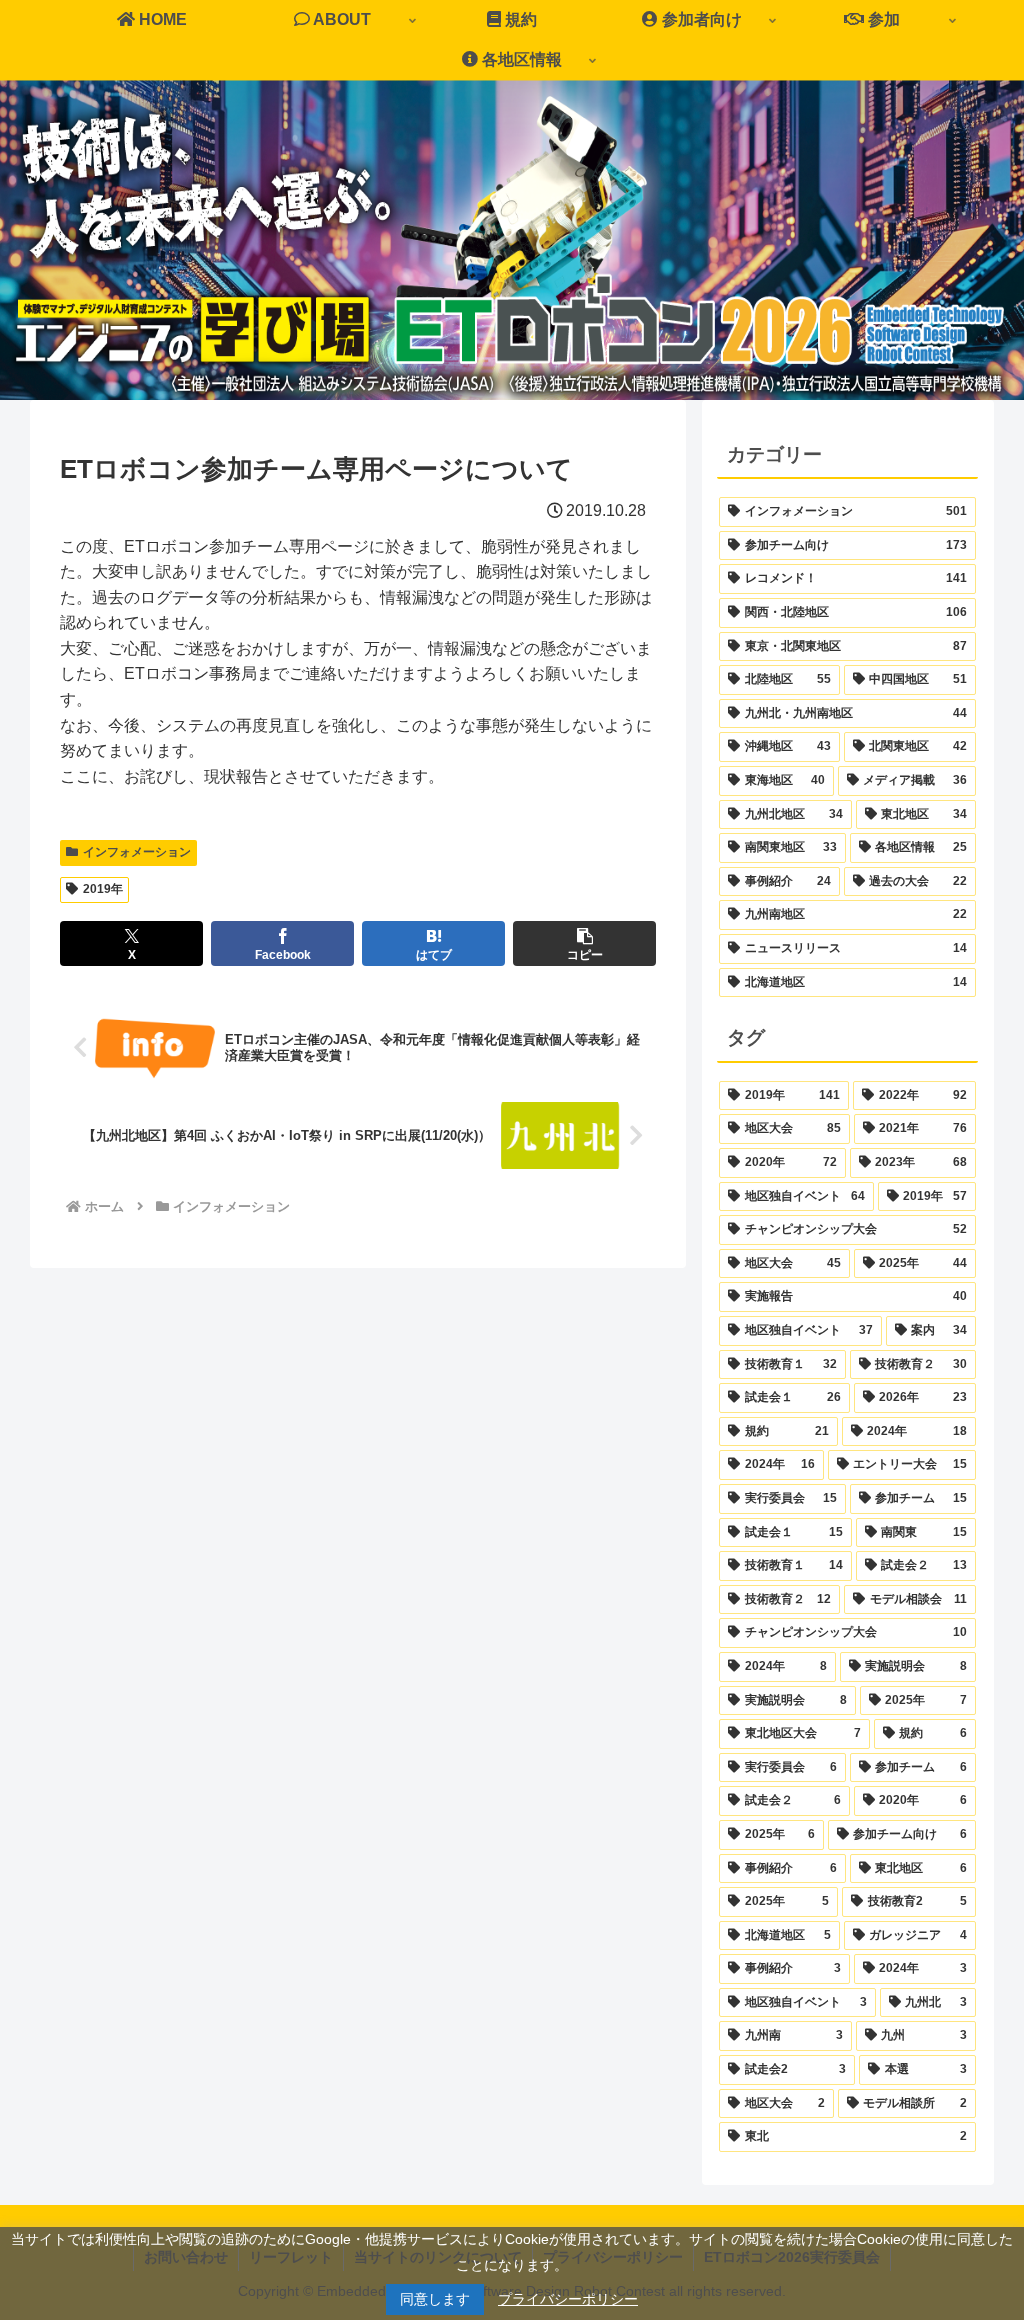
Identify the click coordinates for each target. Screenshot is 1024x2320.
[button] (584, 943)
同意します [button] (435, 2299)
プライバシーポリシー (568, 2299)
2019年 (103, 889)
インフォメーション (137, 852)
